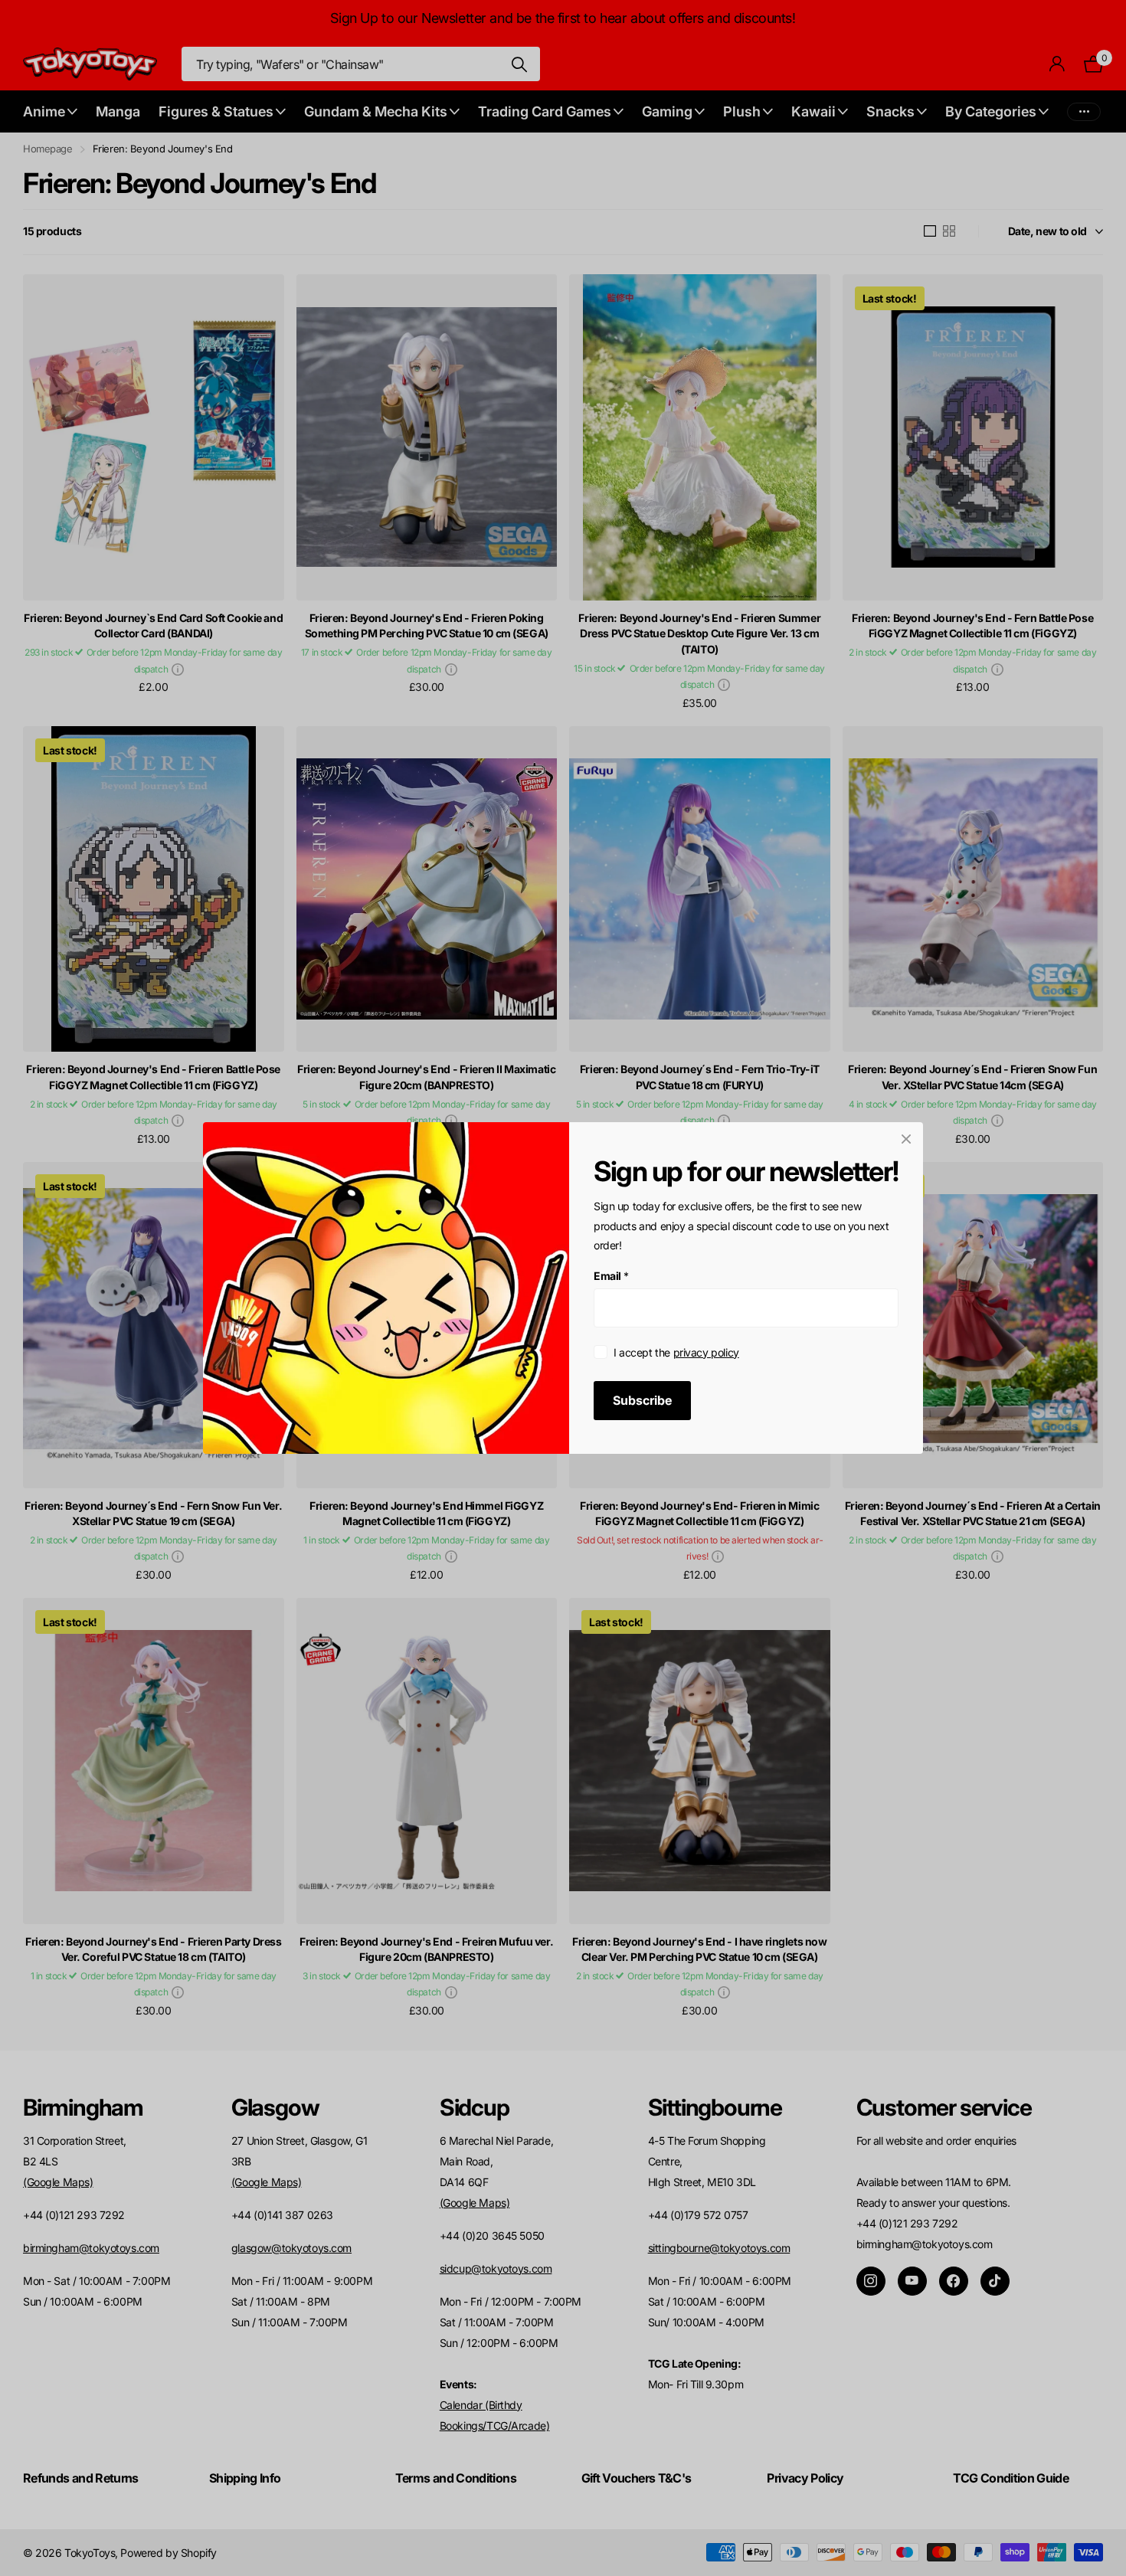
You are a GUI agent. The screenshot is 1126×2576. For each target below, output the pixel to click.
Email (611, 1276)
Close (906, 1139)
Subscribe (642, 1400)
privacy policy (706, 1352)
